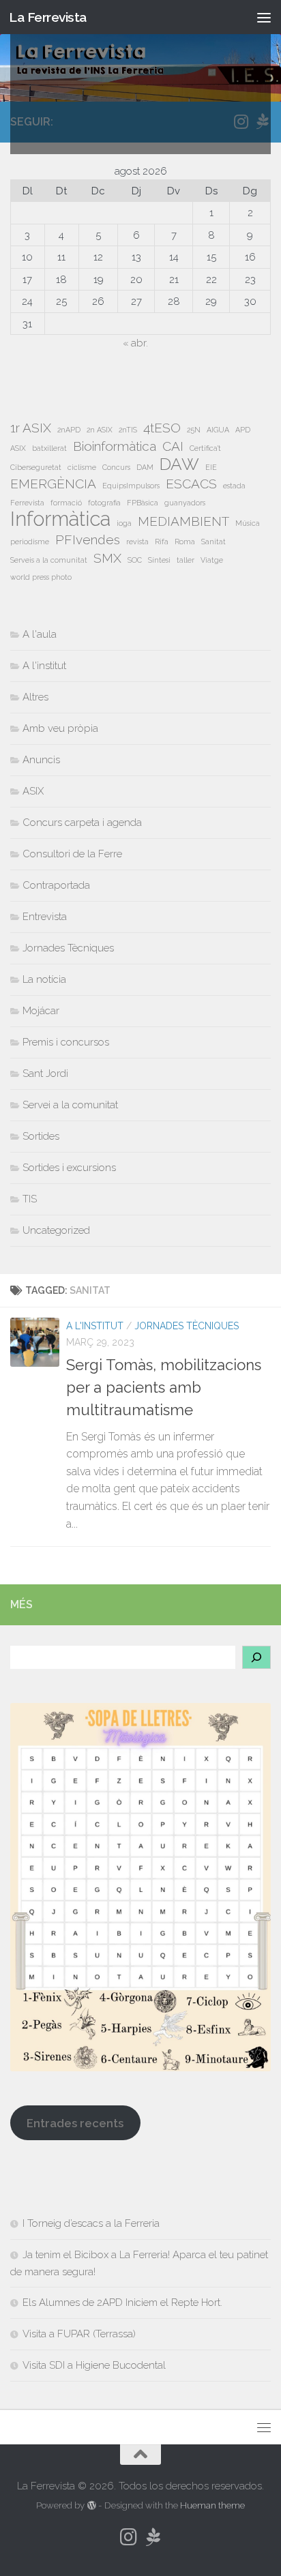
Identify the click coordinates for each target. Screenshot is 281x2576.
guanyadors (185, 503)
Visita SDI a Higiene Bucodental (94, 2365)
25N (194, 430)
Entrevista (45, 917)
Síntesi (159, 560)
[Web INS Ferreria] (153, 2537)
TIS (30, 1199)
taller (186, 560)
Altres (35, 697)
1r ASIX (31, 428)
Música (248, 523)
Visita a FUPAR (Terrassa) (79, 2334)
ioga (124, 523)
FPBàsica (143, 503)
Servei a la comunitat (70, 1105)
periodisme (30, 542)
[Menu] (264, 17)
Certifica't (205, 448)
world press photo (41, 577)
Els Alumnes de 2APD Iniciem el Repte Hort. (122, 2303)
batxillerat (49, 448)
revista (137, 542)
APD (243, 430)
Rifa (162, 542)
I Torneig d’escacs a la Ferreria (91, 2223)
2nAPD (69, 430)
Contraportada (56, 885)
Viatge (212, 560)
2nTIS (128, 430)
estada (234, 486)
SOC (135, 560)
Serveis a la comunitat (49, 560)
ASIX (18, 448)
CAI (173, 446)
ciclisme (82, 467)
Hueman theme (212, 2505)
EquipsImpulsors (131, 486)
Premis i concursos (66, 1042)
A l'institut (95, 1326)
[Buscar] (256, 1657)
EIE (211, 467)
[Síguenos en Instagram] (128, 2537)
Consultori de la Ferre (72, 854)
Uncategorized (56, 1230)
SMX (107, 558)
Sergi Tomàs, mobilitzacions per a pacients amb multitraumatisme (164, 1387)
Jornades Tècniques (187, 1326)
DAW (179, 464)
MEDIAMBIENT (183, 521)
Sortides (41, 1136)
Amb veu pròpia (60, 728)
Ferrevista (27, 503)
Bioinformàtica (115, 446)
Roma (185, 542)
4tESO (162, 428)
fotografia (104, 503)
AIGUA (218, 430)
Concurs (116, 467)
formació (66, 503)
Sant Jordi (45, 1074)
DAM (145, 467)
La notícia (44, 979)
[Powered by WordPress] (91, 2505)
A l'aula (40, 634)
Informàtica (60, 519)
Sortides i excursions (69, 1168)
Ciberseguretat (36, 467)
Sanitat (213, 542)
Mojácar (41, 1011)
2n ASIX (100, 430)
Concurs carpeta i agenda (82, 823)
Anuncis (41, 760)
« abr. (135, 343)
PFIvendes (88, 539)
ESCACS (191, 484)
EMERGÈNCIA (53, 484)
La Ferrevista (48, 17)
